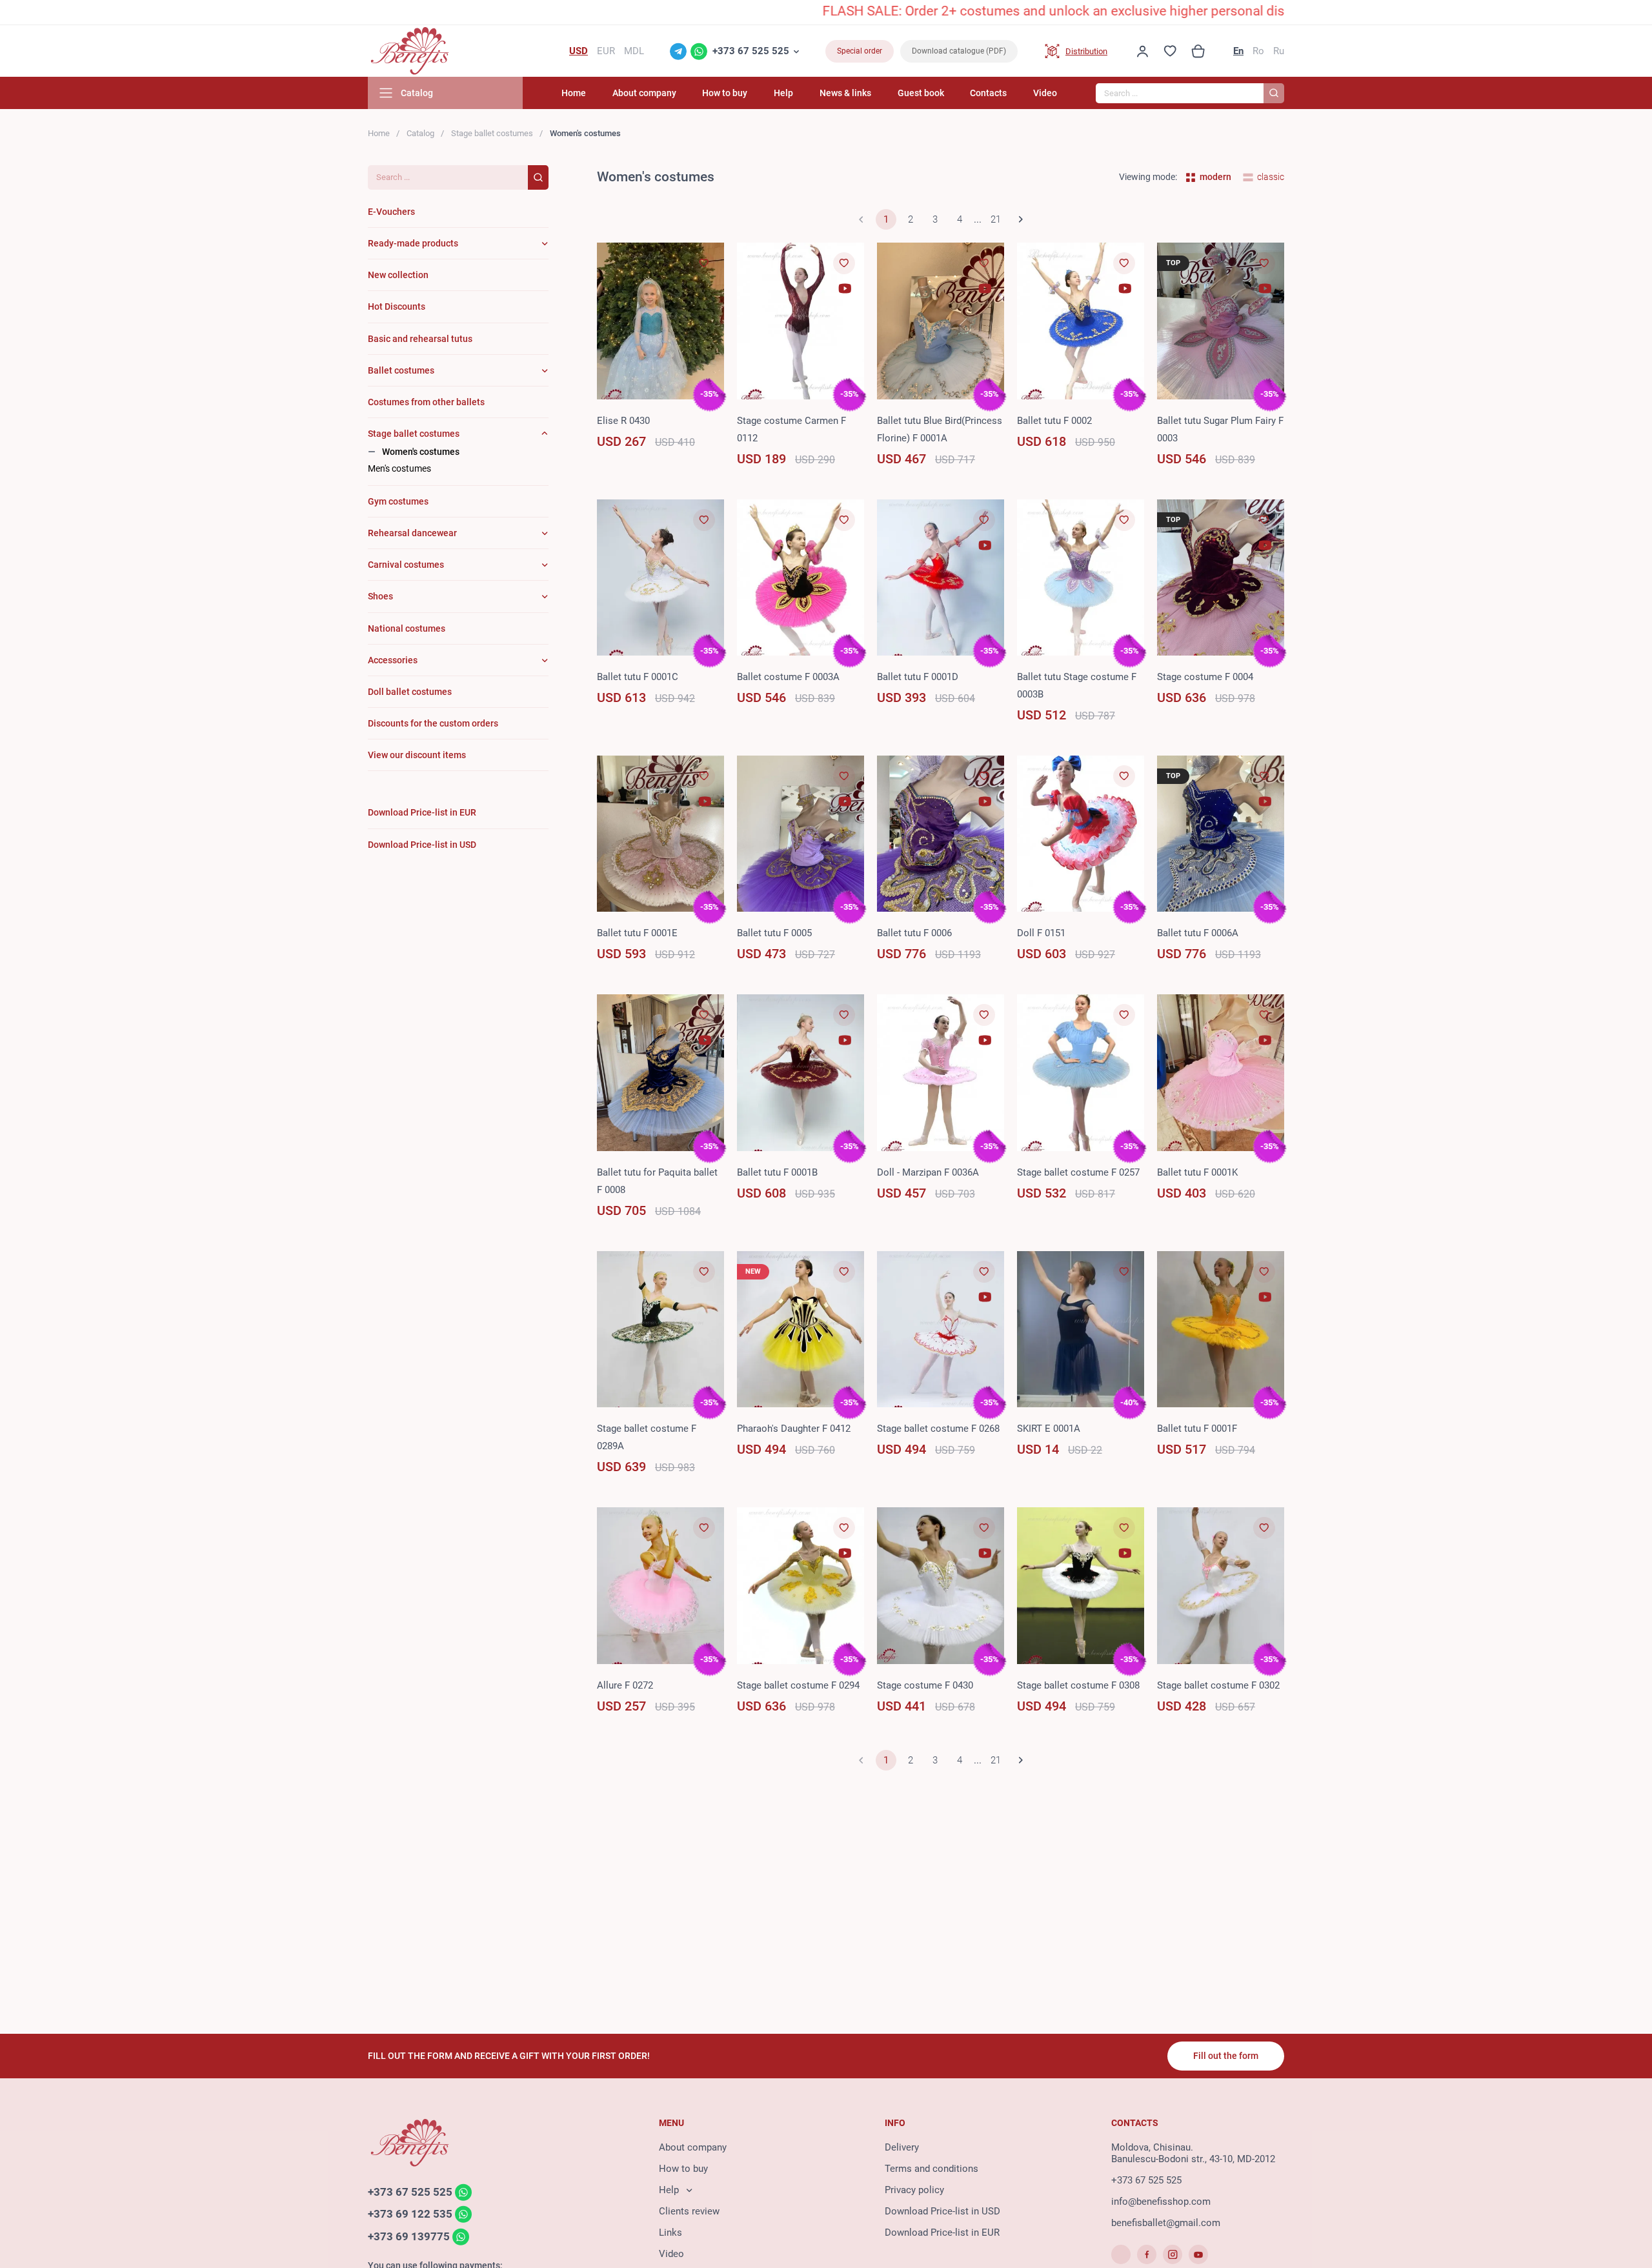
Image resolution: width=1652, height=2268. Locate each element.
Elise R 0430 (623, 421)
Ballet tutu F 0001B (777, 1172)
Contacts (988, 93)
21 (996, 219)
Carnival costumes (406, 565)
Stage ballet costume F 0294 (798, 1685)
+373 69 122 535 (410, 2214)
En (1238, 51)
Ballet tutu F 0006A (1198, 933)
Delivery (902, 2147)
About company (644, 93)
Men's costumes (399, 468)
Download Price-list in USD (942, 2211)
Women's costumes (421, 452)
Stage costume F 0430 (925, 1685)
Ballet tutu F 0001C (638, 677)
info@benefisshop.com (1161, 2202)
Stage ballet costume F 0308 (1078, 1685)
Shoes (380, 596)
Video (1045, 93)
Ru (1279, 51)
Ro (1258, 51)
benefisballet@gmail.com (1166, 2223)
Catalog (420, 133)
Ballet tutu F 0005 (774, 933)
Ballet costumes (401, 370)
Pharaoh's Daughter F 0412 (794, 1429)
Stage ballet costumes (492, 133)
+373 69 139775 (409, 2236)
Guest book (921, 93)
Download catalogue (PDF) (959, 51)
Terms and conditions (932, 2169)
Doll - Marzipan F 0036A (928, 1172)
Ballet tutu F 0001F (1197, 1429)
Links (670, 2233)
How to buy (725, 93)
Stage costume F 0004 (1205, 677)
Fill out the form (1226, 2056)
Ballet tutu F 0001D (918, 677)
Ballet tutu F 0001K (1197, 1172)
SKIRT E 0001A (1049, 1429)
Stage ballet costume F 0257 (1078, 1172)
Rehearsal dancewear (412, 533)
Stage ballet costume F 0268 (938, 1429)
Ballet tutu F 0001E (637, 933)
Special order (860, 51)
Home (574, 93)
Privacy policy (914, 2190)
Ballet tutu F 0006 (914, 933)
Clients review (689, 2211)
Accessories (393, 660)
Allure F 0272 (625, 1685)
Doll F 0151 (1041, 933)
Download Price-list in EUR (942, 2233)
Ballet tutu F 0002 (1054, 421)
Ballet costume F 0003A (788, 677)
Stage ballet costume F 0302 (1218, 1685)
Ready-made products (413, 243)
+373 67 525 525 (751, 51)
